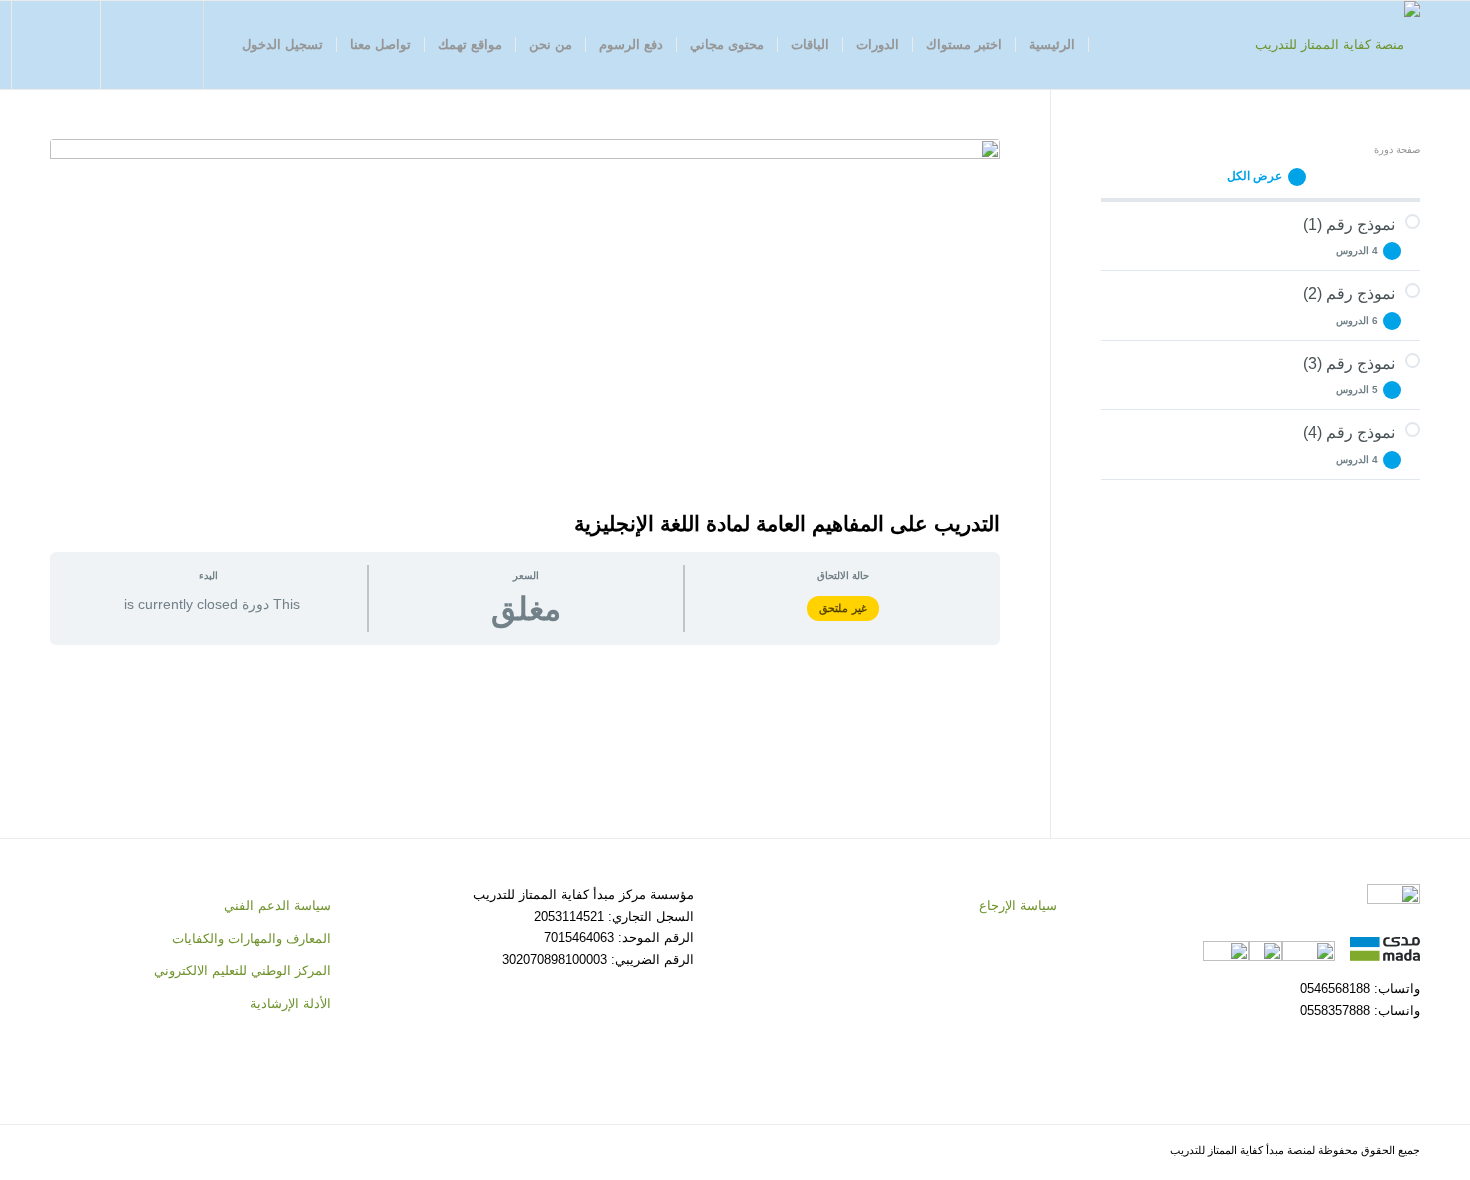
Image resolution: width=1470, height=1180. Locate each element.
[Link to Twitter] (163, 44)
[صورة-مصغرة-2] (525, 319)
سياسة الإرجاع (1018, 905)
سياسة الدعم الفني (277, 905)
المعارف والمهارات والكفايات (251, 938)
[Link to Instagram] (133, 44)
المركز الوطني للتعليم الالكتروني (242, 970)
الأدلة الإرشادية (290, 1003)
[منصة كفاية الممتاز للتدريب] (1337, 45)
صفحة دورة (1397, 149)
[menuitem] (1052, 45)
